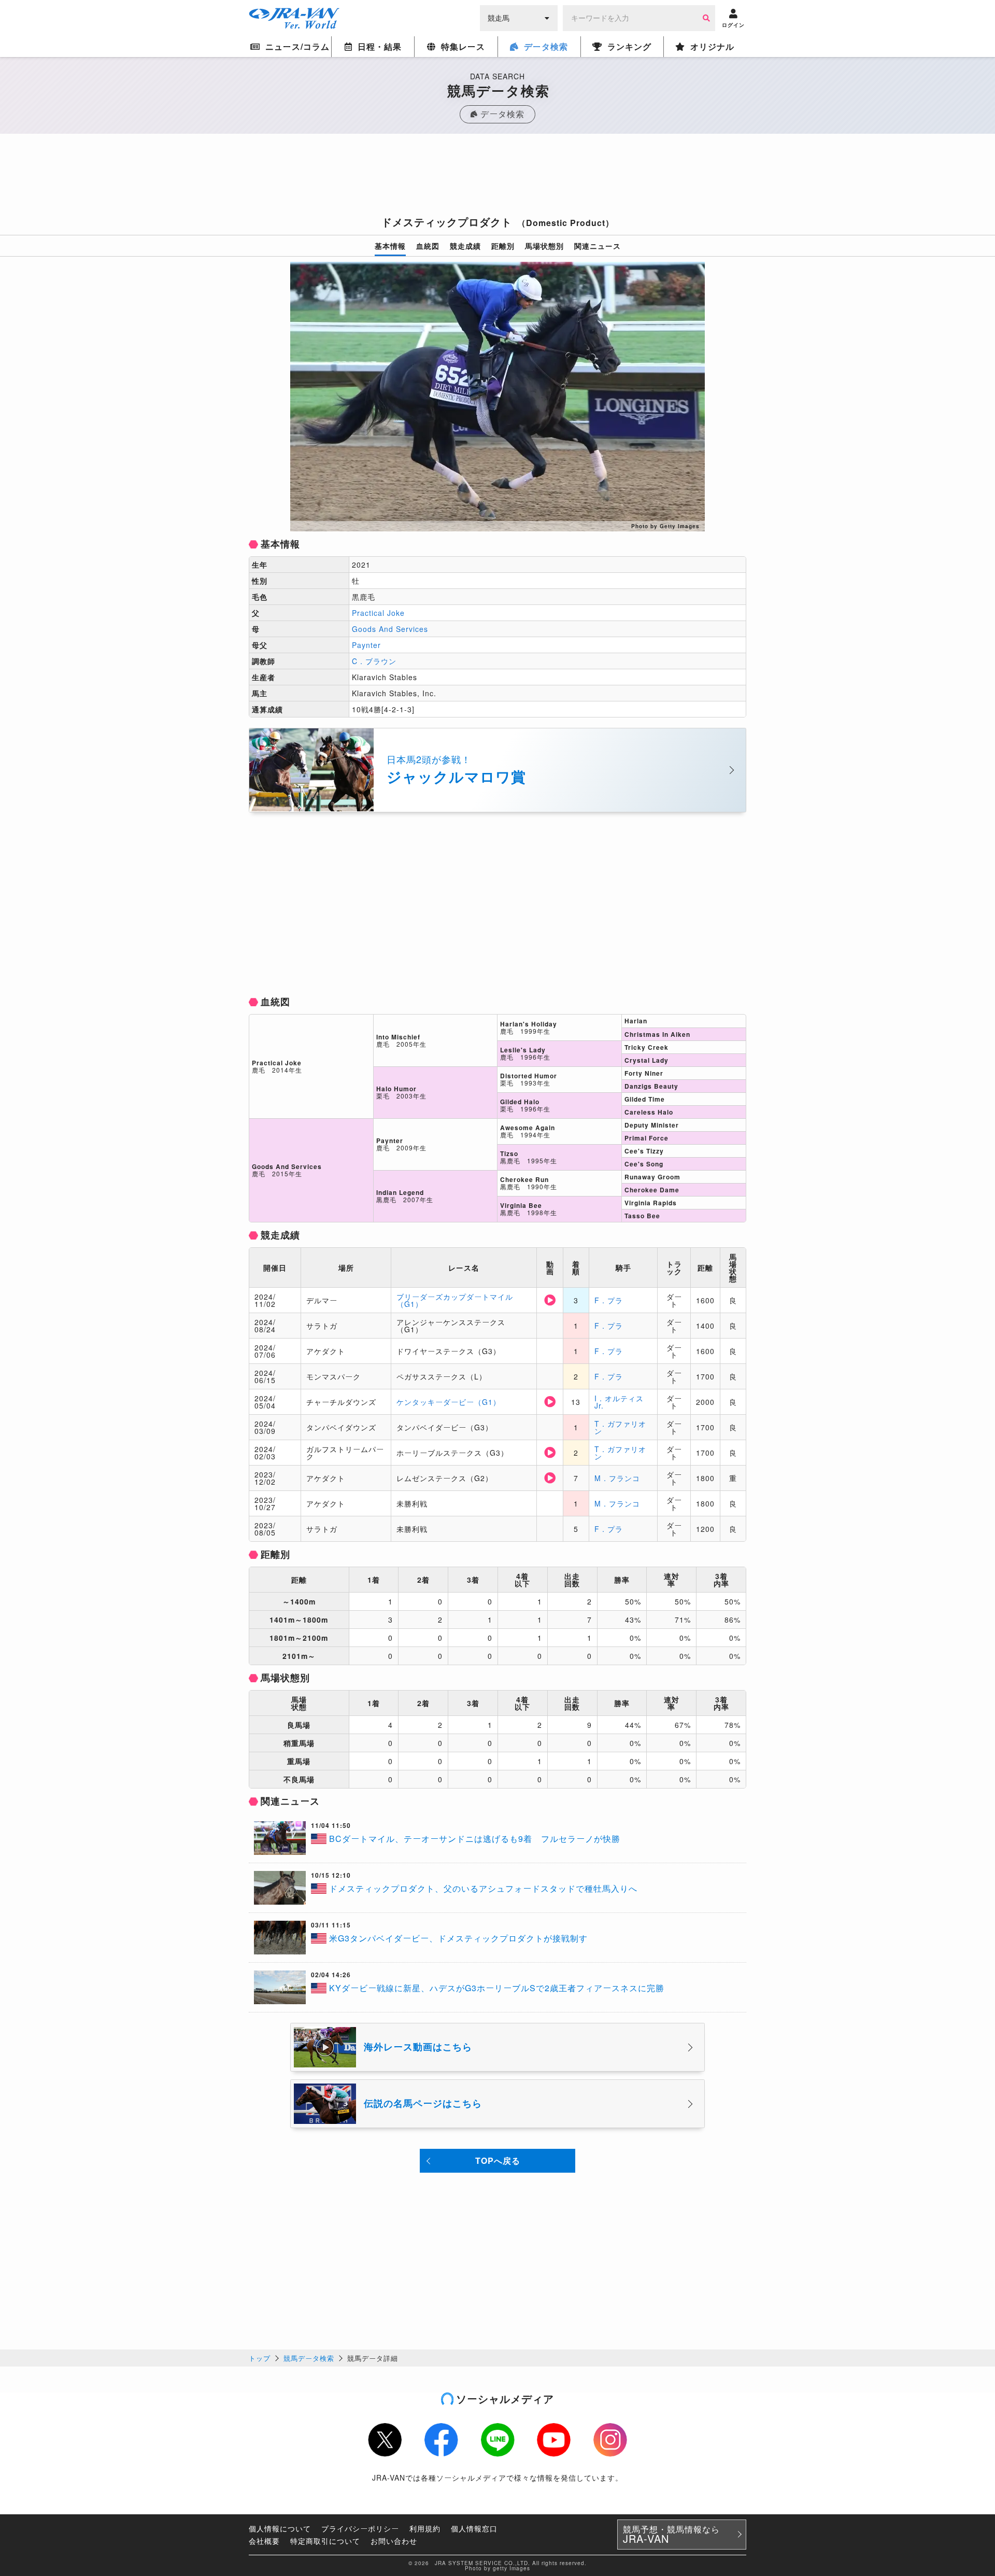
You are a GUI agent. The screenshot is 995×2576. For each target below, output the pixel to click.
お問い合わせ (394, 2541)
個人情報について (280, 2528)
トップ (260, 2358)
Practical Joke (378, 613)
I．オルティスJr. (619, 1402)
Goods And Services (390, 629)
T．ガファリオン (620, 1427)
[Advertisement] (497, 178)
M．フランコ (617, 1478)
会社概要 (264, 2541)
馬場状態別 (544, 246)
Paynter (366, 645)
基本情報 (390, 246)
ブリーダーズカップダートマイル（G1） (455, 1300)
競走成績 (465, 246)
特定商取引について (325, 2541)
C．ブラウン (374, 661)
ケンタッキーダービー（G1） (449, 1402)
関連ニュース (598, 246)
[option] (497, 397)
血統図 (428, 246)
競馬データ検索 (309, 2358)
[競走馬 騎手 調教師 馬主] (519, 17)
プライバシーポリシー (360, 2528)
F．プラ (609, 1300)
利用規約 (425, 2528)
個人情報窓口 (474, 2528)
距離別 (503, 246)
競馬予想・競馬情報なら (671, 2535)
